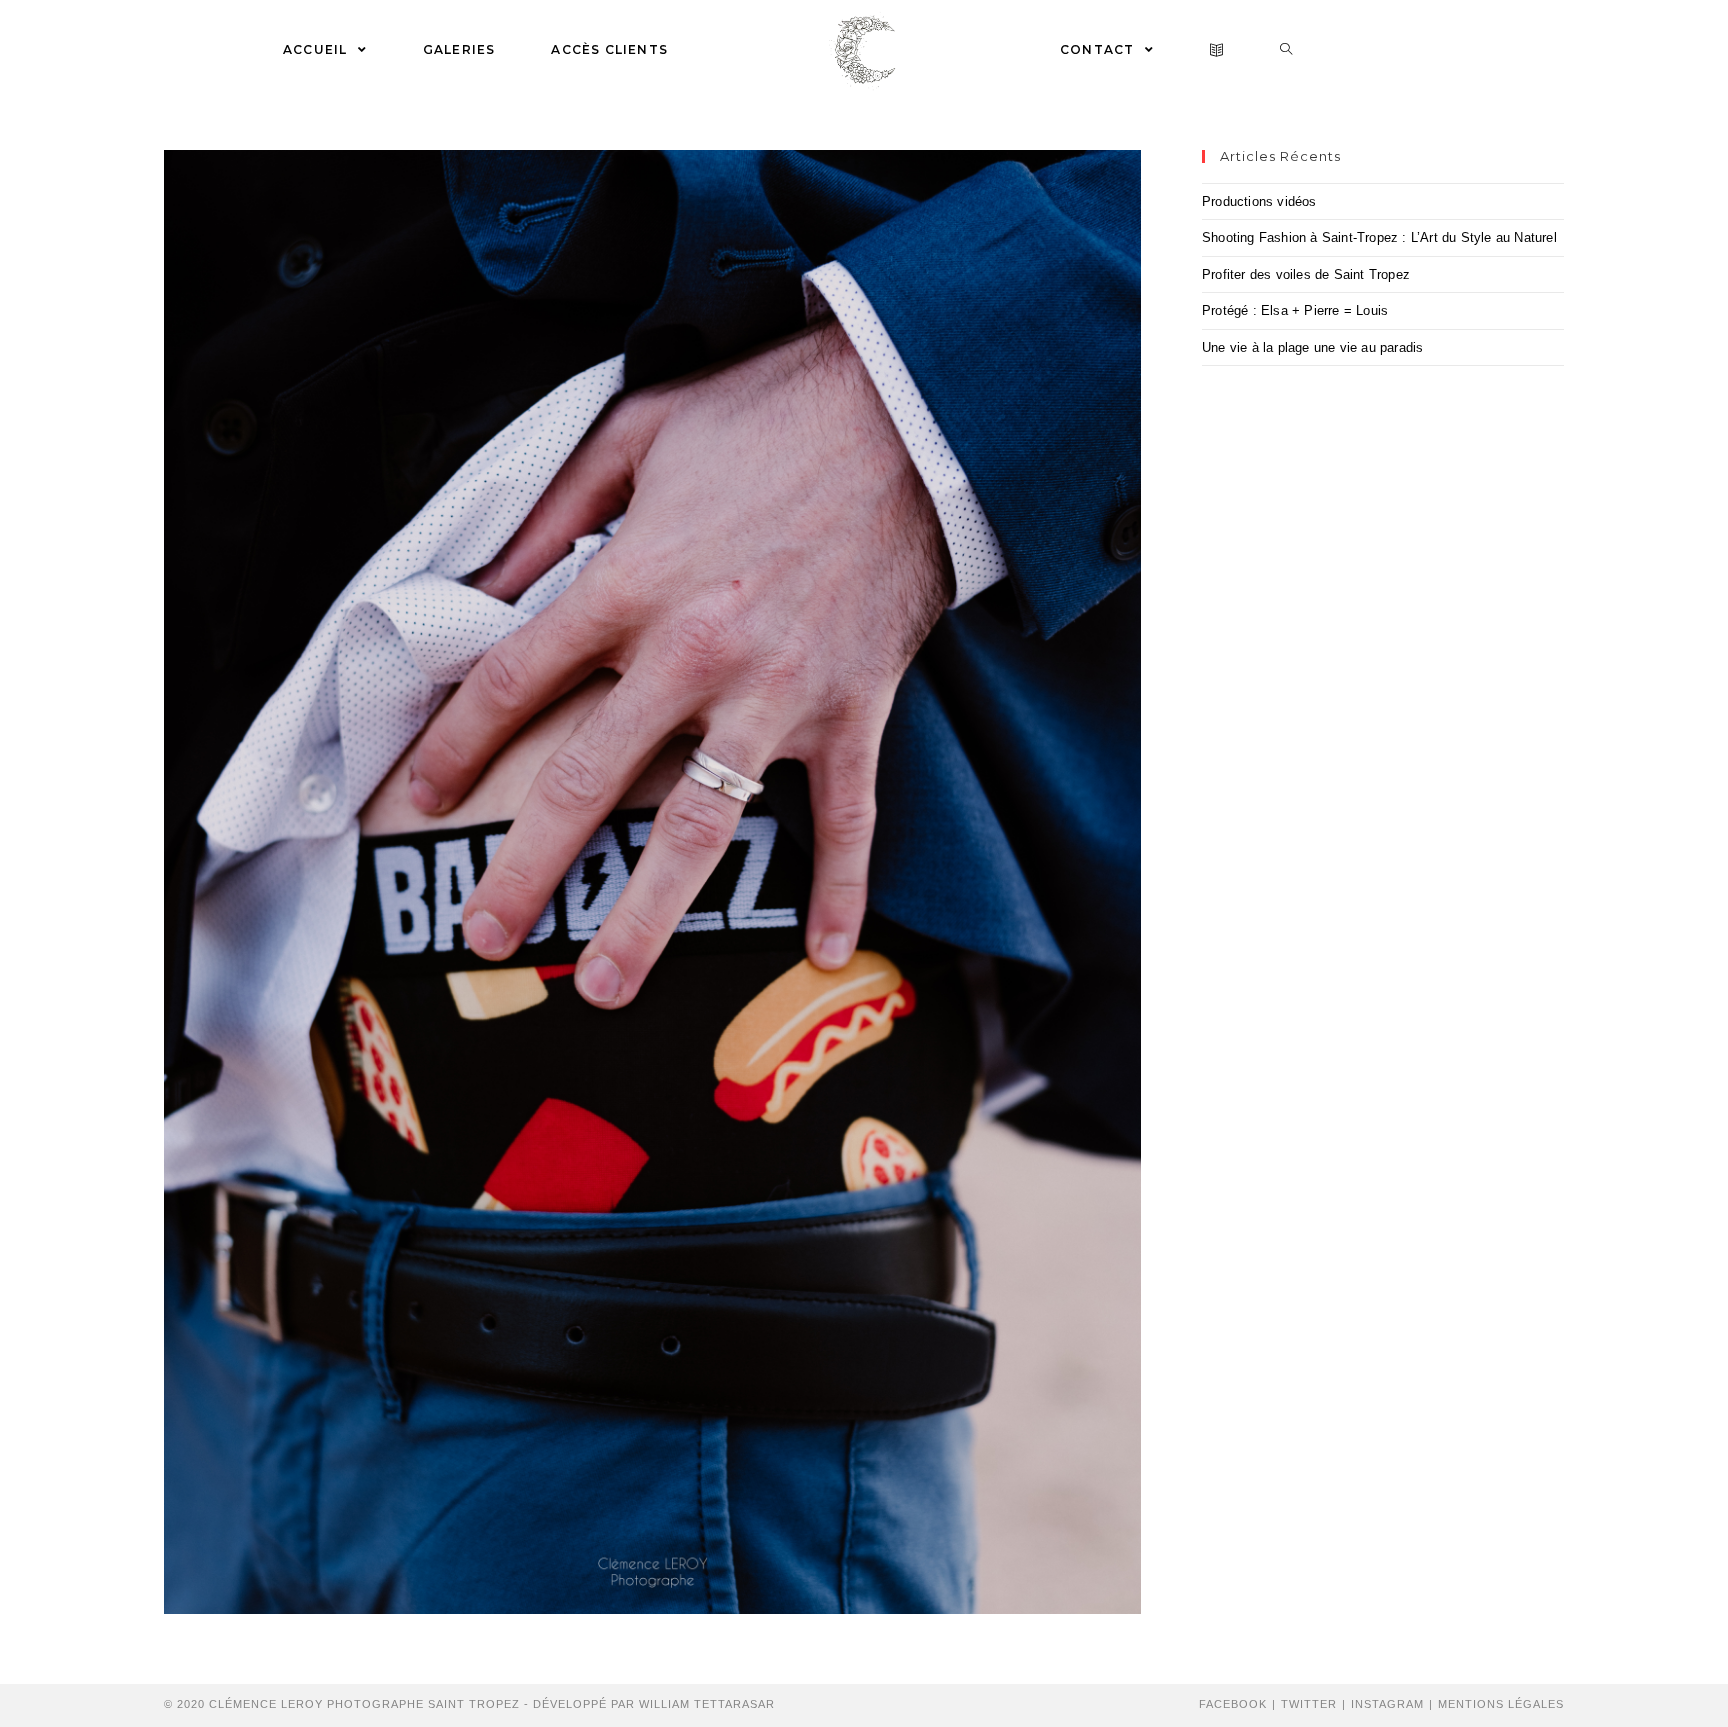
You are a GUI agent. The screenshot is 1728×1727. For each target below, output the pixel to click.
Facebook (1233, 1704)
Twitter (1309, 1704)
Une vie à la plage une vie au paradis (1312, 347)
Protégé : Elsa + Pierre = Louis (1295, 310)
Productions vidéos (1259, 201)
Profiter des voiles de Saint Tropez (1306, 274)
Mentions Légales (1501, 1704)
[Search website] (1286, 50)
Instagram (1387, 1704)
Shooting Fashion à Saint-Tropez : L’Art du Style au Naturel (1379, 237)
